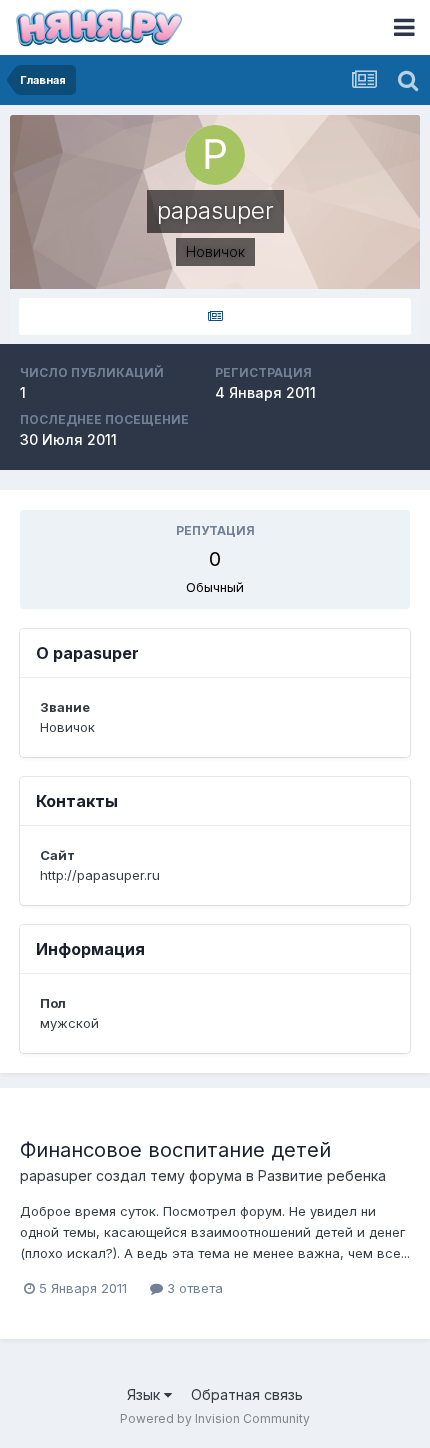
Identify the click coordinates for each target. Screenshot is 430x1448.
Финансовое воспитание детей (175, 1150)
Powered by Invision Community (215, 1418)
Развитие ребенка (322, 1175)
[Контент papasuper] (215, 316)
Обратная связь (247, 1394)
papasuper (56, 1175)
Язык (145, 1394)
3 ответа (193, 1288)
